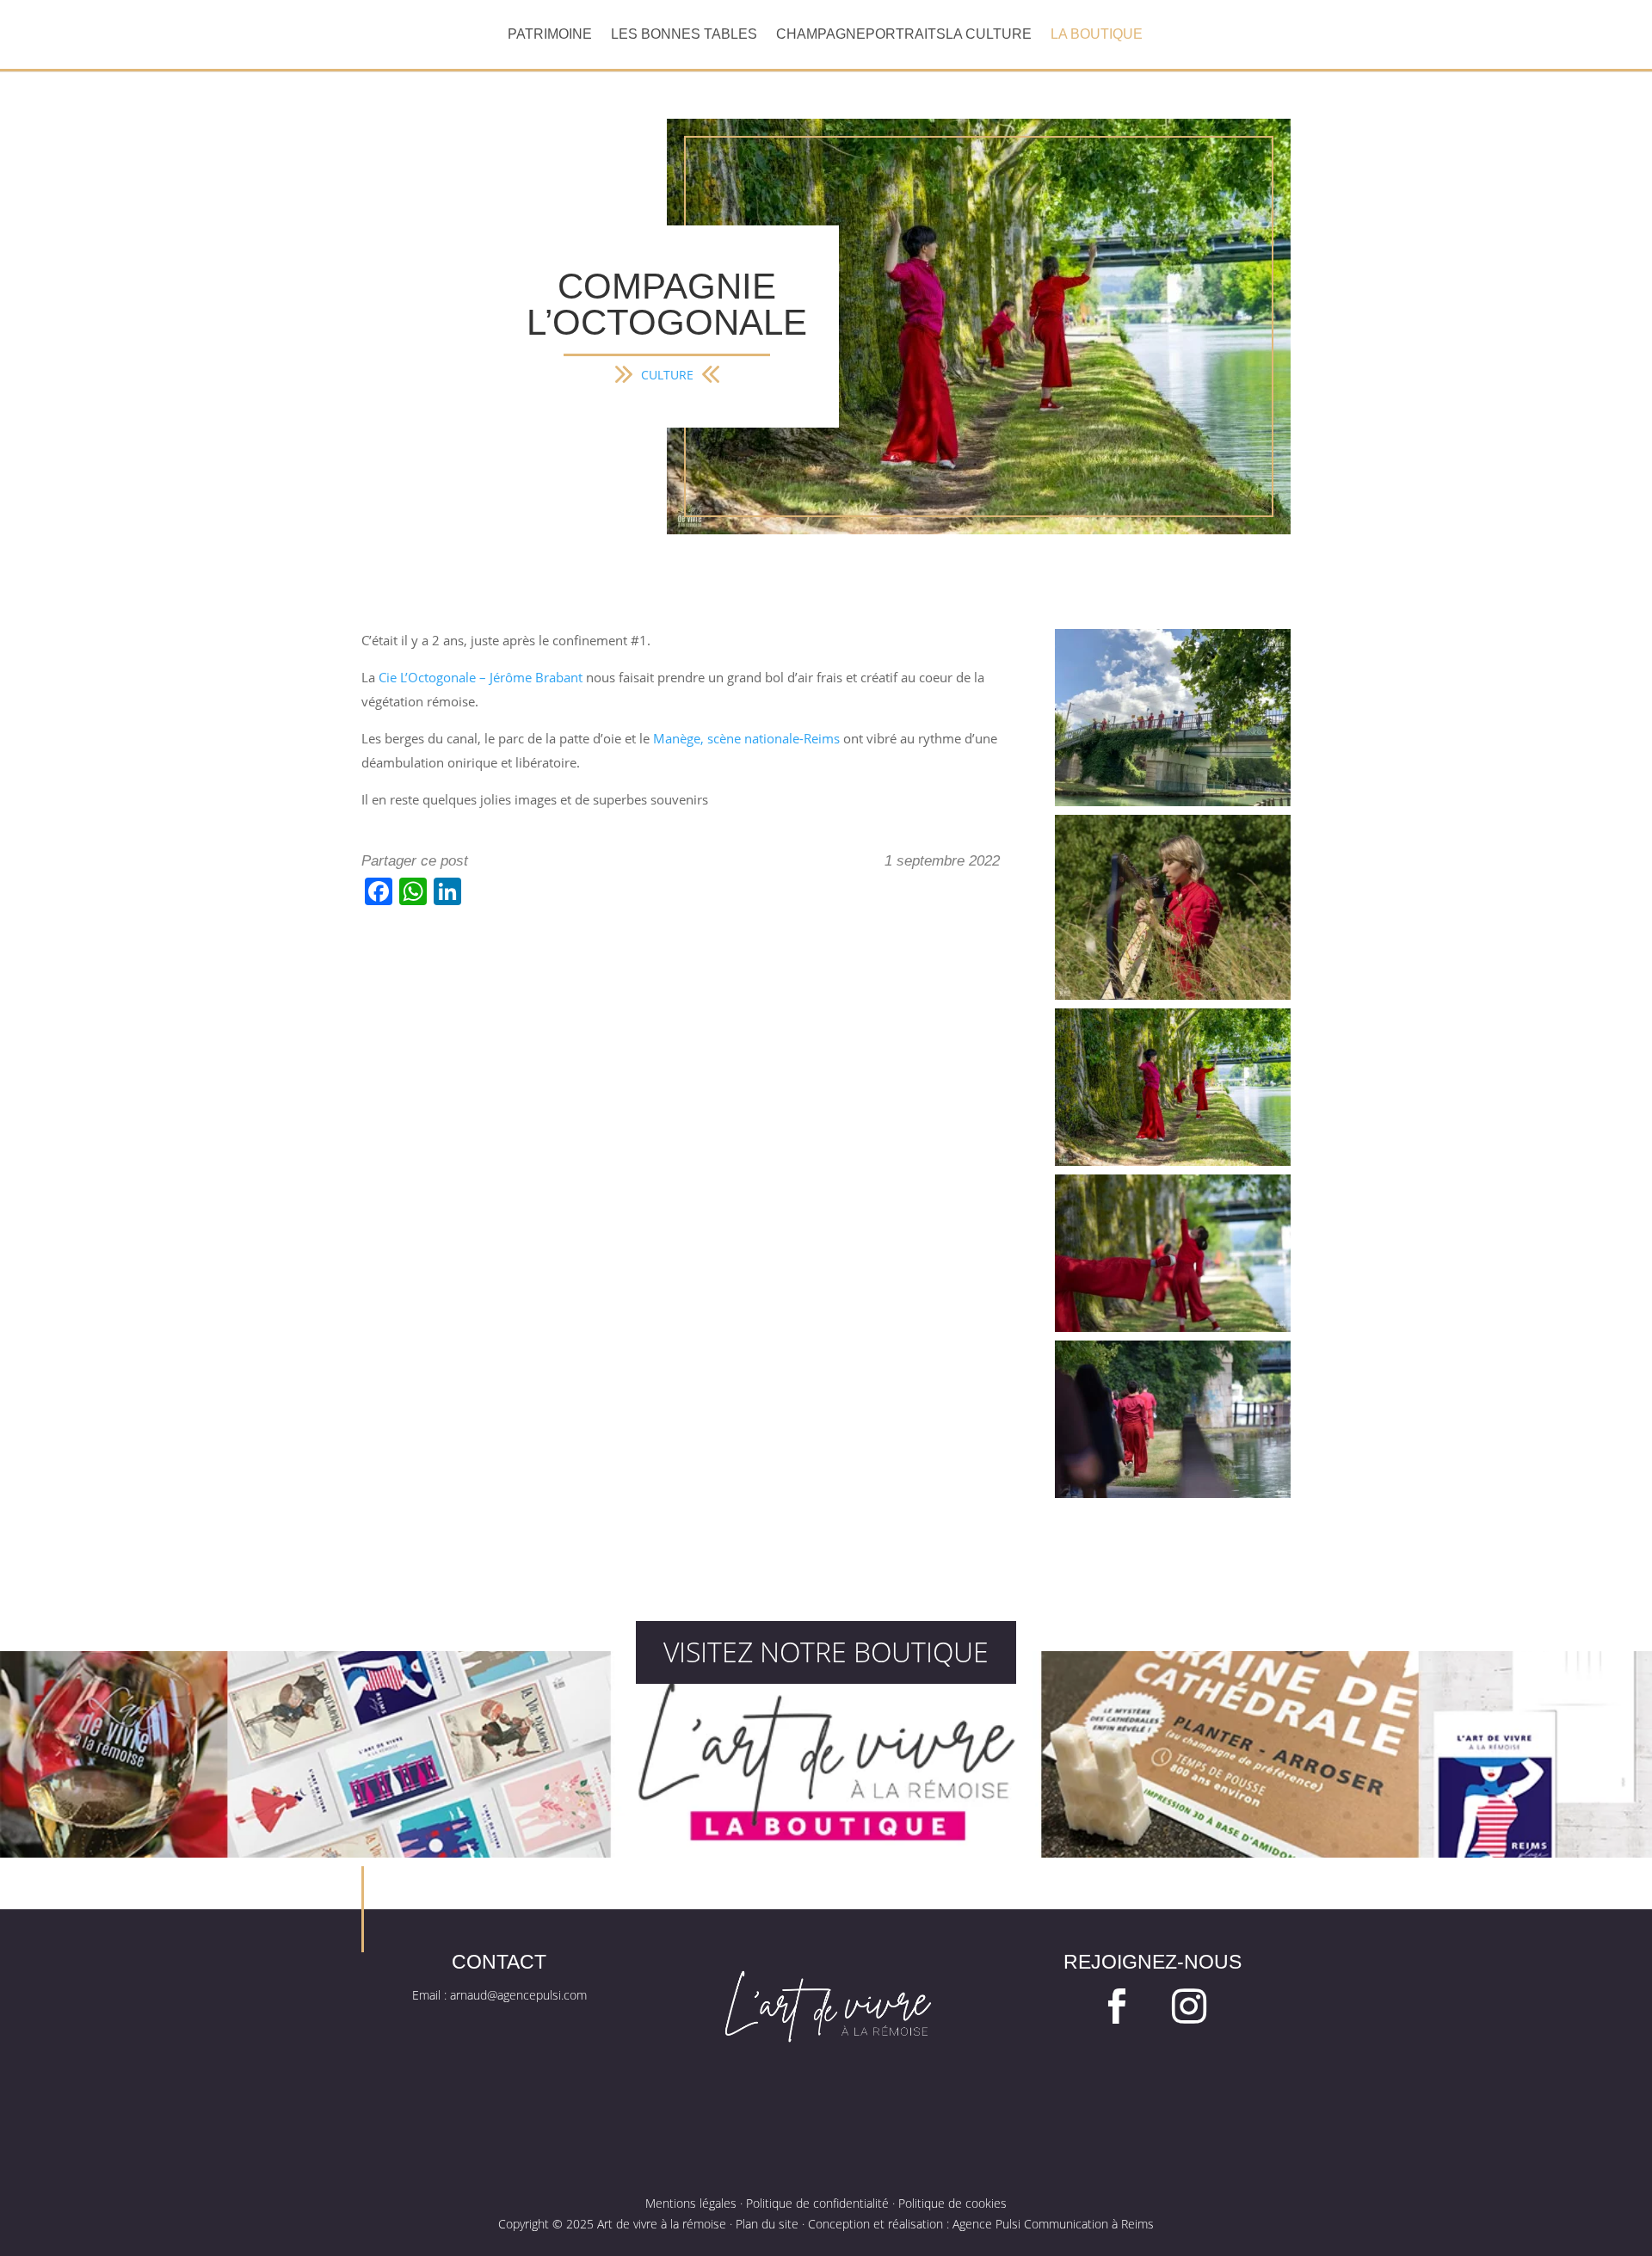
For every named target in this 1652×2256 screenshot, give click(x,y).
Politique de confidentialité (817, 2203)
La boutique (1097, 35)
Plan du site (767, 2224)
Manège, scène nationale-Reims (746, 739)
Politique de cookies (952, 2203)
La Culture (989, 35)
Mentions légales (691, 2203)
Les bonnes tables (684, 35)
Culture (667, 375)
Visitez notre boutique (826, 1652)
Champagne (821, 35)
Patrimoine (550, 35)
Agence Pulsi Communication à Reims (1053, 2224)
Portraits (906, 35)
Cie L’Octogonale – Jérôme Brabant (481, 678)
